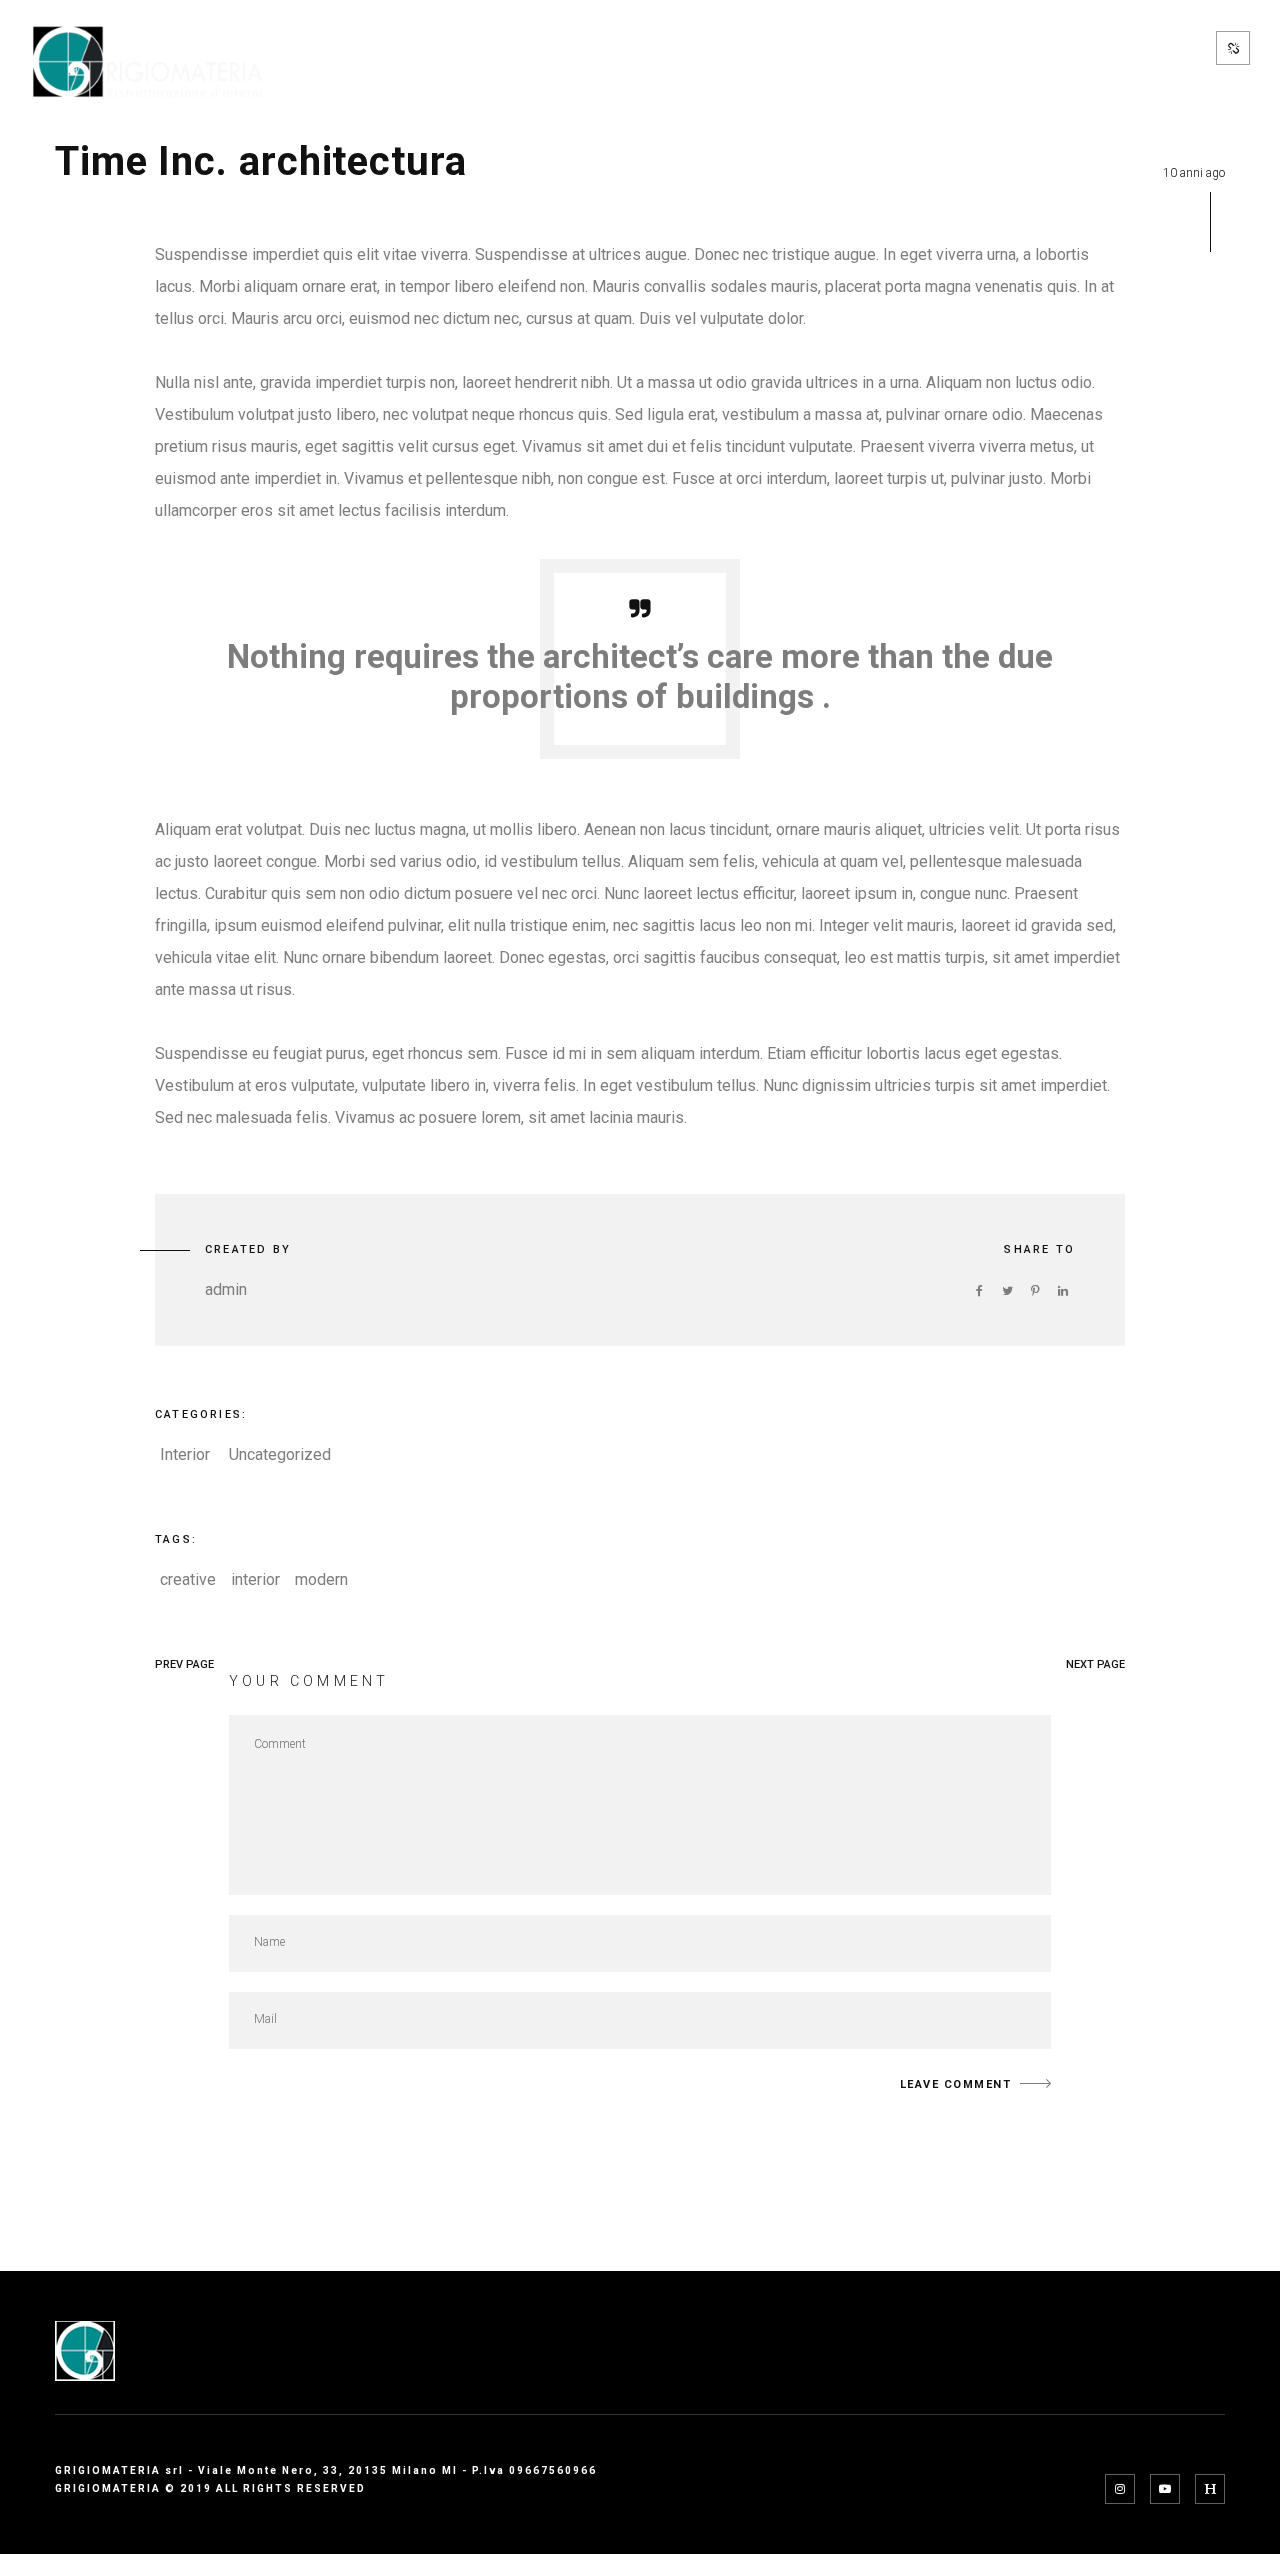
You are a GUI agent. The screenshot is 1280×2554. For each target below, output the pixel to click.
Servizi (574, 48)
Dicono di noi (975, 80)
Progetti (682, 48)
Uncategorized (280, 1454)
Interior (185, 1454)
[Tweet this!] (1007, 1291)
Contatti (797, 48)
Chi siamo (463, 48)
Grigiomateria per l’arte (978, 48)
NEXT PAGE (1095, 1664)
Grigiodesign (1123, 80)
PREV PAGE (184, 1664)
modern (321, 1579)
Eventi (1150, 48)
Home (361, 48)
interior (255, 1579)
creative (188, 1579)
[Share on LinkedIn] (1063, 1291)
